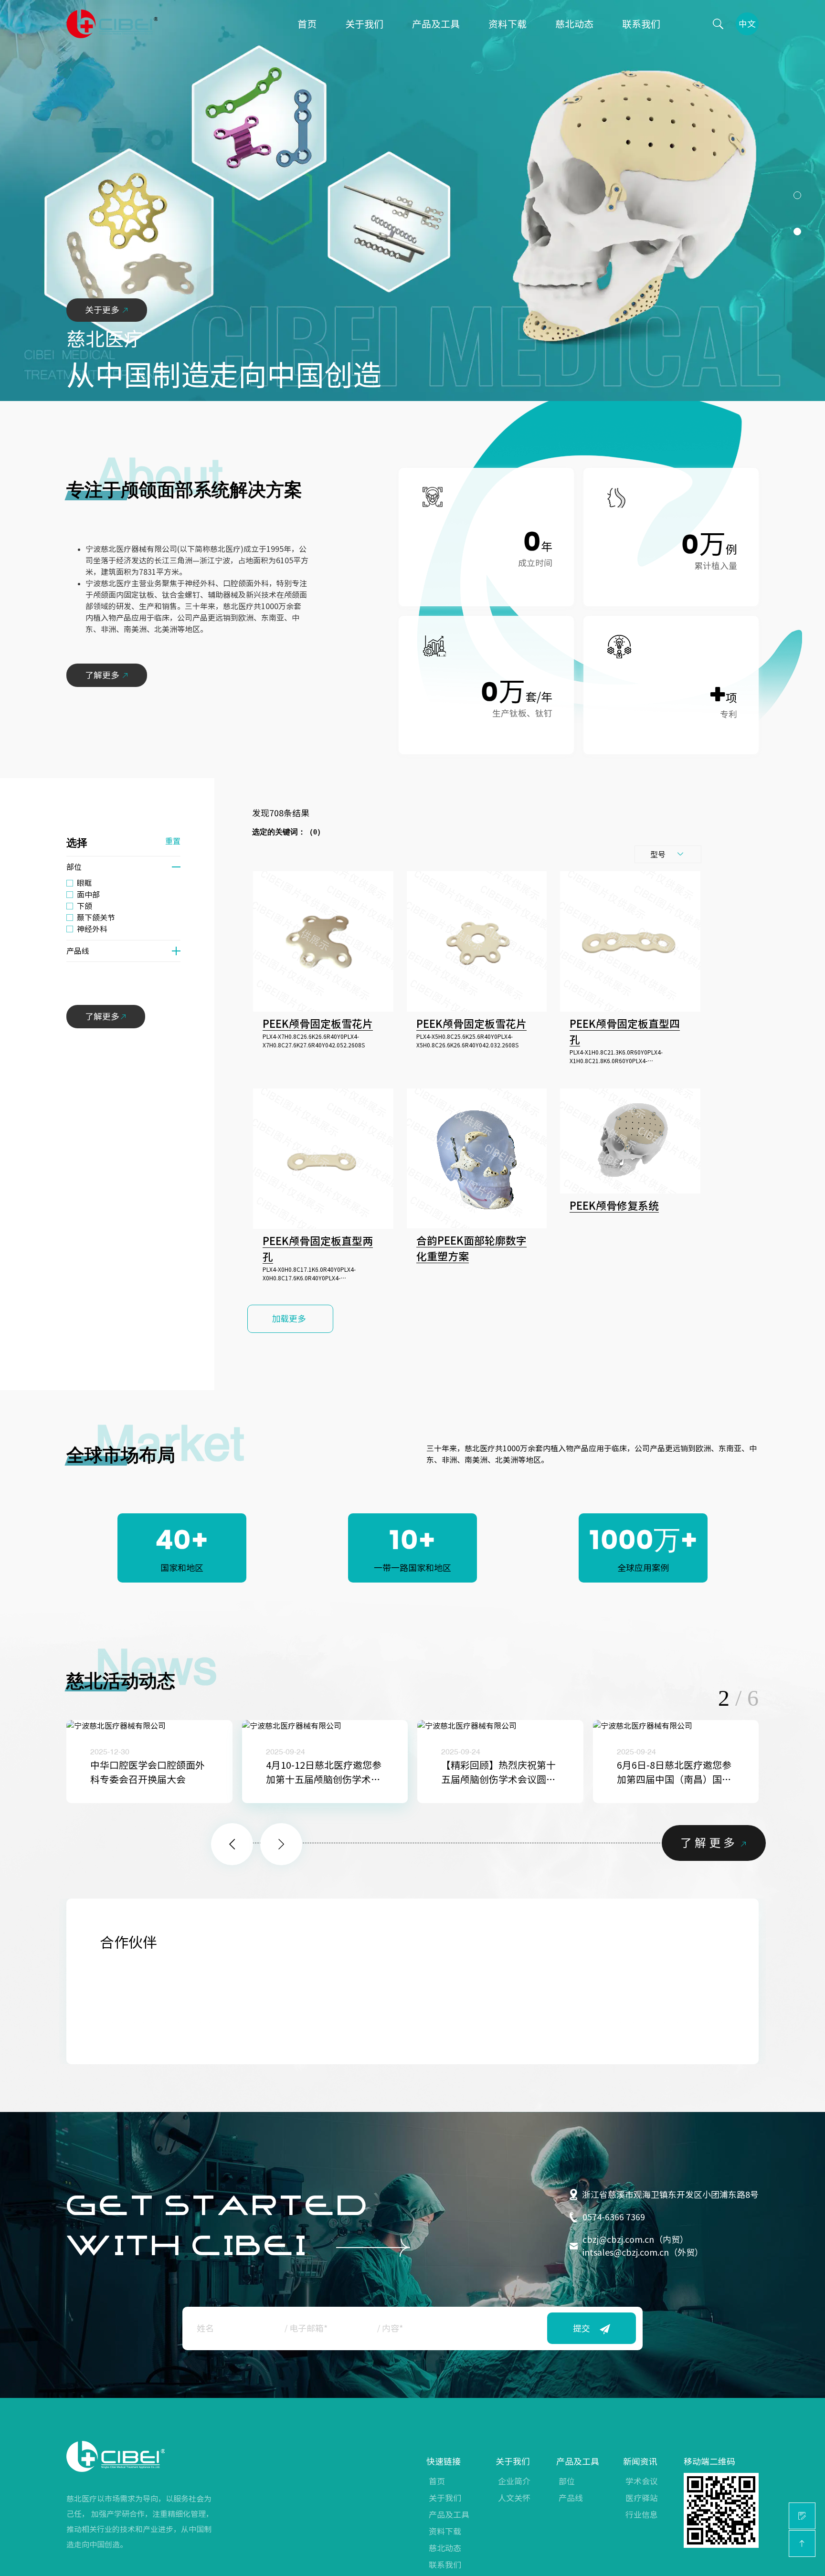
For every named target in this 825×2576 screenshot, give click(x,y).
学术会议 (642, 2481)
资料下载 (508, 24)
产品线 (571, 2498)
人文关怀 (514, 2498)
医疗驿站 (642, 2498)
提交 (582, 2328)
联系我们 (641, 24)
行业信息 (642, 2515)
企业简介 (514, 2481)
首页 (307, 24)
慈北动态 (574, 24)
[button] (797, 195)
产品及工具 (436, 24)
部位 (567, 2481)
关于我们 (364, 24)
